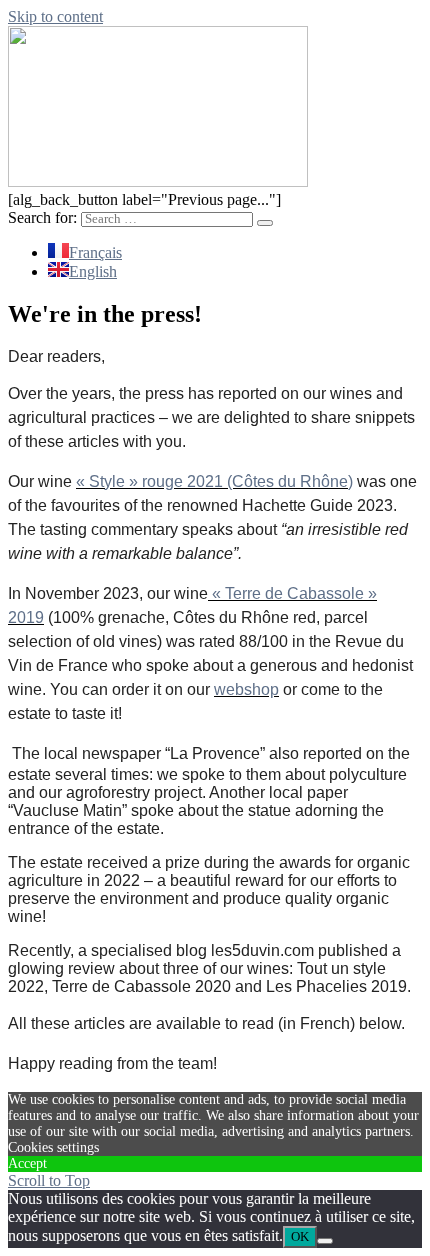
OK (300, 1236)
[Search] (265, 223)
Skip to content (55, 16)
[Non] (325, 1241)
